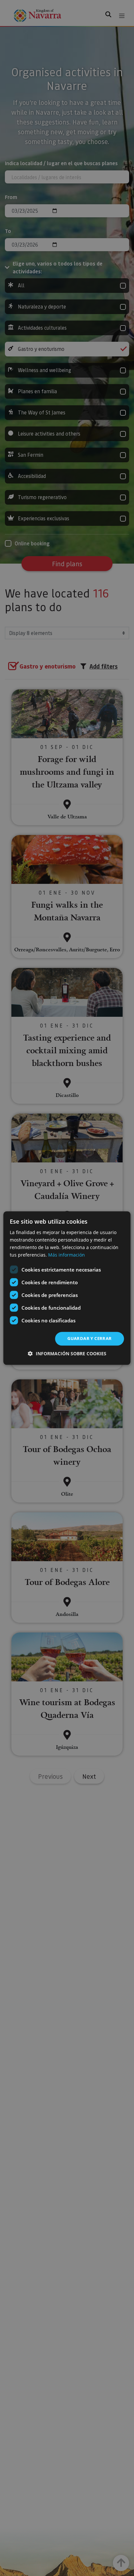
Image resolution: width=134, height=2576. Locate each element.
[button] (67, 1353)
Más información (67, 1255)
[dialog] (67, 1288)
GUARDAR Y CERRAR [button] (89, 1339)
